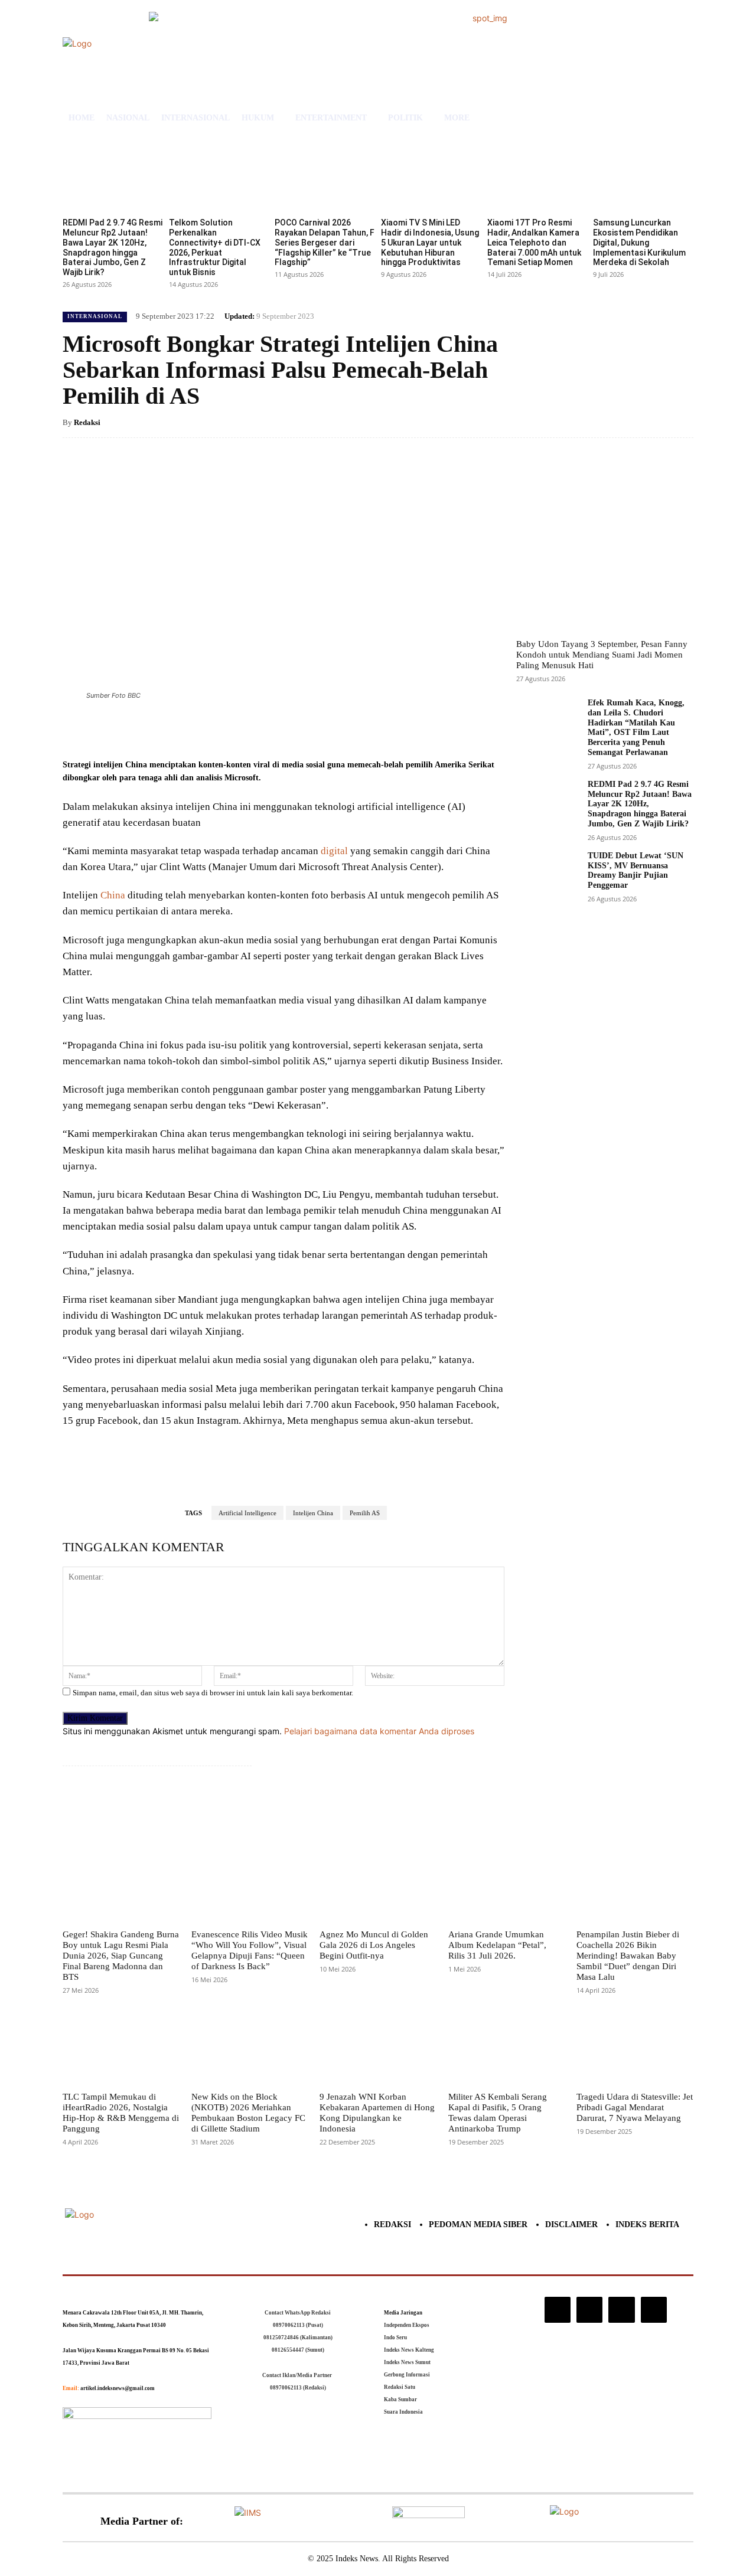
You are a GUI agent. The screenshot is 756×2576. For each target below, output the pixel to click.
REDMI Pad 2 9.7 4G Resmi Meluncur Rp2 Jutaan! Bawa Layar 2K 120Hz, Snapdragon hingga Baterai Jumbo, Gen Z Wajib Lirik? (113, 247)
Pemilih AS (365, 1513)
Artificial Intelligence (247, 1513)
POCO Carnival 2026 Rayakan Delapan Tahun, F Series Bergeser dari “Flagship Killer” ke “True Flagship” (325, 242)
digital (334, 851)
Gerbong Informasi (407, 2375)
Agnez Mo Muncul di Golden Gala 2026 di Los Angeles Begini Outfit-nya (374, 1945)
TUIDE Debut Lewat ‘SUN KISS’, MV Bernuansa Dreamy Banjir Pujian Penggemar (636, 870)
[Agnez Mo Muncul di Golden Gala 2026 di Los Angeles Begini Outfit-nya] (378, 1885)
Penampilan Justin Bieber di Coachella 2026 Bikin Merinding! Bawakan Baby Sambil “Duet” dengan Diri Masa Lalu (628, 1956)
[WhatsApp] (230, 728)
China (113, 895)
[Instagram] (558, 2310)
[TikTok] (589, 2310)
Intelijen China (313, 1513)
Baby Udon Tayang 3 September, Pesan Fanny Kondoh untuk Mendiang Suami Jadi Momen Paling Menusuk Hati (602, 655)
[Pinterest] (203, 728)
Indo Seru (395, 2338)
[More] (258, 728)
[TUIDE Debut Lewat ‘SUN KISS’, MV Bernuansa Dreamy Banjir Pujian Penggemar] (547, 876)
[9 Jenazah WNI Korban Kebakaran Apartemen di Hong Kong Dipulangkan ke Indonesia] (378, 2048)
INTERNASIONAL (95, 316)
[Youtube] (654, 2310)
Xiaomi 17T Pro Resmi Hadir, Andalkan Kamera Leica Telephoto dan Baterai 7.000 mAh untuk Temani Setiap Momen (534, 242)
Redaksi (87, 422)
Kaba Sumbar (400, 2400)
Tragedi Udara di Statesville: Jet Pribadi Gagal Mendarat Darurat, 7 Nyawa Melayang (635, 2107)
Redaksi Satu (400, 2387)
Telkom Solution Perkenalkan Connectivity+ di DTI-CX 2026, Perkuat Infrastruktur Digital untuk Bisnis (215, 247)
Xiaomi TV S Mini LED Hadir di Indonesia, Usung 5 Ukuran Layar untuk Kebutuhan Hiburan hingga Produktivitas (430, 242)
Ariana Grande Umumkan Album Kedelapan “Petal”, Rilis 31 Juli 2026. (497, 1945)
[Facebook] (149, 728)
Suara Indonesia (403, 2412)
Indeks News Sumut (407, 2362)
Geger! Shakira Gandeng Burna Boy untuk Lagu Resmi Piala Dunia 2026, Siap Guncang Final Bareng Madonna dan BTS (121, 1956)
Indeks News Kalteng (409, 2350)
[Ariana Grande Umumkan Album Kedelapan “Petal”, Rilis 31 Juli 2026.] (507, 1885)
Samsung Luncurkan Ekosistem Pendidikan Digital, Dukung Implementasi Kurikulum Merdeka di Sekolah (639, 242)
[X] (176, 728)
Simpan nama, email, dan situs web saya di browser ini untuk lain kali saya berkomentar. (213, 1693)
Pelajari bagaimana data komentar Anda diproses (379, 1731)
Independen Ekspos (407, 2325)
